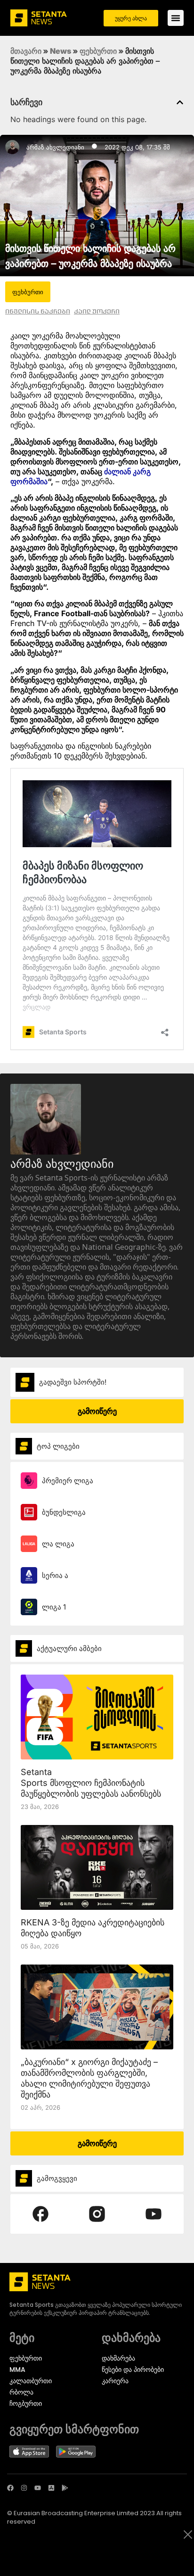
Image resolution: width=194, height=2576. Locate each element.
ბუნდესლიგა (64, 1512)
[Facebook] (10, 2488)
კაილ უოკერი (97, 311)
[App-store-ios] (51, 2488)
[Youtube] (38, 2488)
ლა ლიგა (58, 1544)
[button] (180, 102)
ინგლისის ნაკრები (38, 311)
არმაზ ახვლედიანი (55, 147)
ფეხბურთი (98, 51)
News (61, 51)
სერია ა (55, 1575)
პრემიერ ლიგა (68, 1481)
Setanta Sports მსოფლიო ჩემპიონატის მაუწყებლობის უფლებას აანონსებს (91, 1783)
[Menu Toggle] (176, 18)
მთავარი (26, 51)
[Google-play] (65, 2488)
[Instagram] (24, 2488)
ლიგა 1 (54, 1607)
